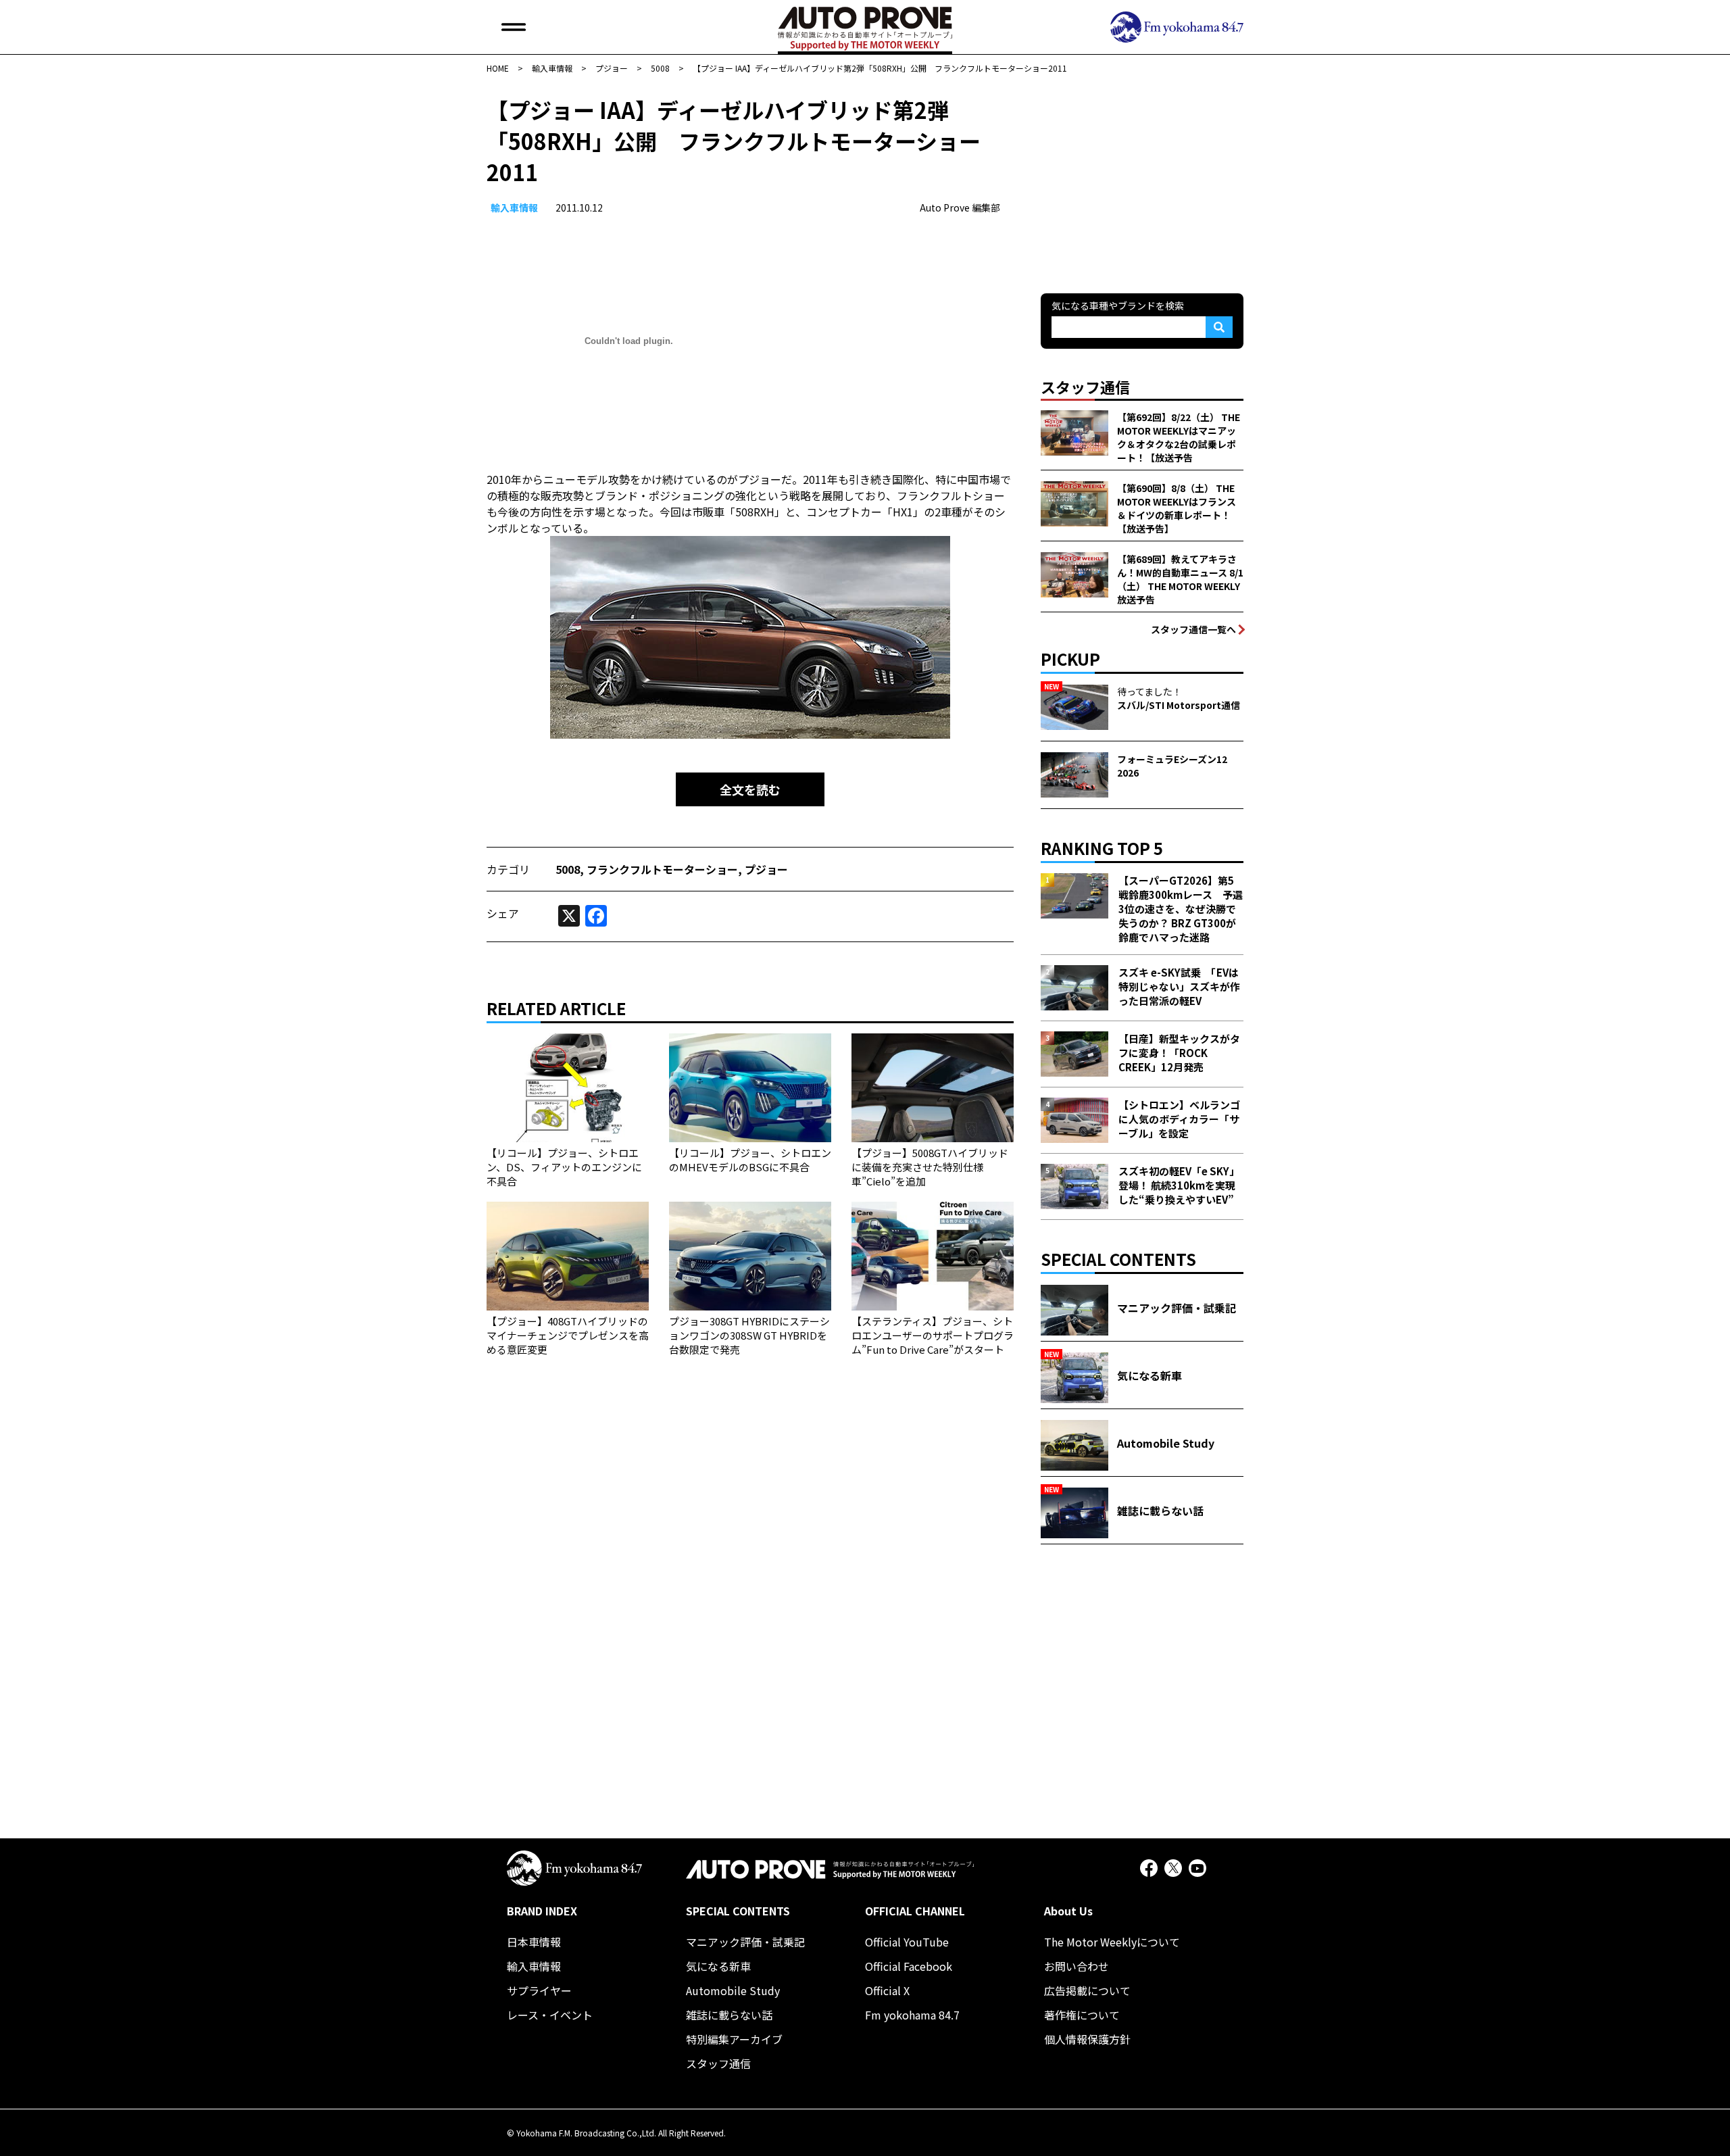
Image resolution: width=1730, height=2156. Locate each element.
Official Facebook (909, 1966)
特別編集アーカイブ (734, 2039)
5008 (568, 869)
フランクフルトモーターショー (662, 869)
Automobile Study (733, 1990)
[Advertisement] (1142, 178)
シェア (503, 913)
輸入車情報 (514, 207)
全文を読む (750, 789)
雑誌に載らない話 (729, 2015)
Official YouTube (907, 1942)
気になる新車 (718, 1966)
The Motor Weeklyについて (1112, 1942)
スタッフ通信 (718, 2063)
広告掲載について (1087, 1990)
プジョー (766, 869)
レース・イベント (550, 2015)
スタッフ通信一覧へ (1193, 629)
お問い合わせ (1077, 1966)
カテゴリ (508, 869)
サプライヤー (539, 1990)
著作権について (1082, 2015)
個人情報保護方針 (1087, 2039)
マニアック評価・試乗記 (745, 1942)
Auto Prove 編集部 (960, 207)
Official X (887, 1990)
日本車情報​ (534, 1942)
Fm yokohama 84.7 (912, 2015)
